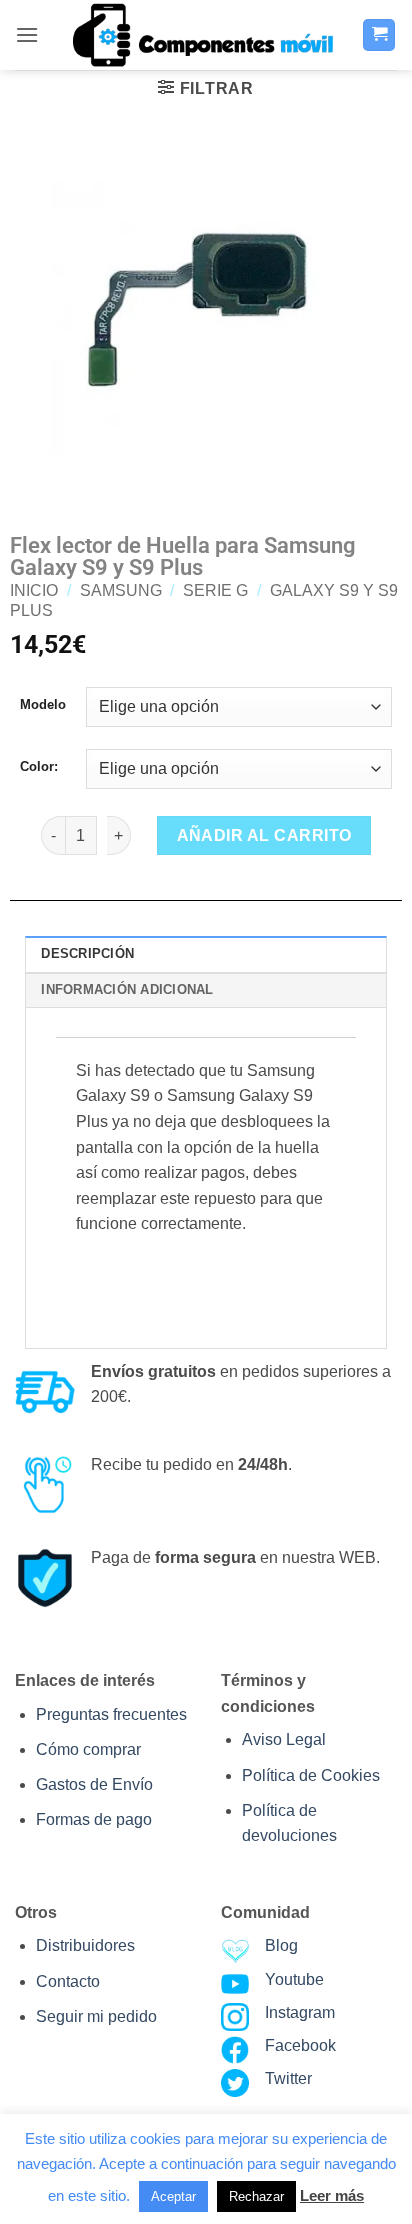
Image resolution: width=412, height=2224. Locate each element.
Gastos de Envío (94, 1784)
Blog (281, 1945)
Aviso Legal (284, 1739)
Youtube (294, 1979)
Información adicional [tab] (127, 989)
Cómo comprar (88, 1749)
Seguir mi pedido (96, 2016)
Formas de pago (94, 1819)
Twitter (288, 2078)
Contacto (68, 1981)
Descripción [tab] (87, 953)
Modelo (43, 705)
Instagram (300, 2012)
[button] (27, 34)
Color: (39, 767)
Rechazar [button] (256, 2196)
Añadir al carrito (264, 835)
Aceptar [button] (173, 2196)
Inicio (34, 590)
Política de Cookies (311, 1775)
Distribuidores (85, 1945)
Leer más (332, 2195)
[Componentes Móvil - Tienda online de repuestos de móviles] (201, 35)
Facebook (300, 2045)
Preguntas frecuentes (111, 1714)
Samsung (121, 590)
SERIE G (215, 590)
